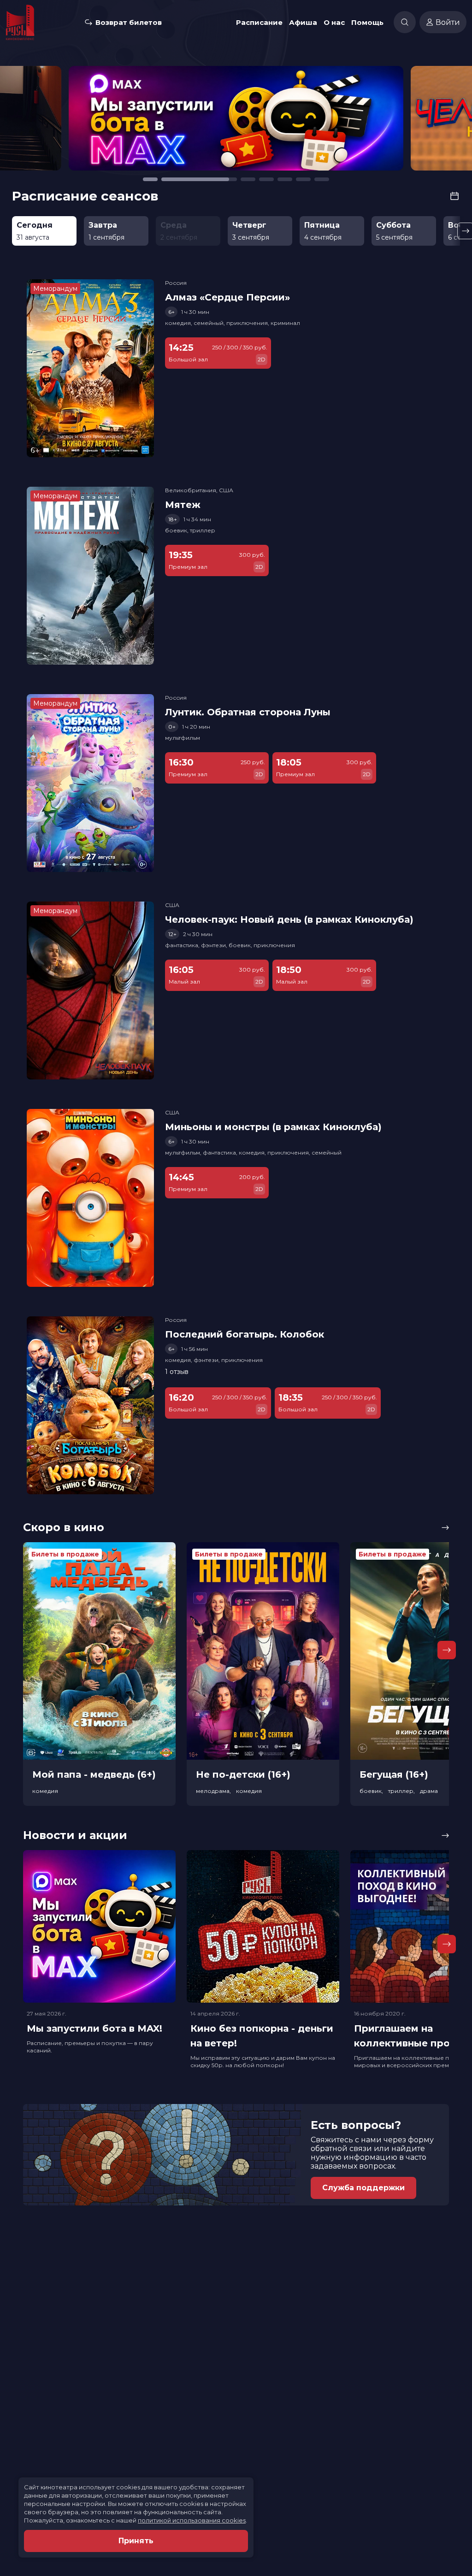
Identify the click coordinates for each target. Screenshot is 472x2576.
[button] (70, 123)
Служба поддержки (363, 2188)
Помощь (367, 22)
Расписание (259, 22)
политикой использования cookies (192, 2520)
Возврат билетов (129, 22)
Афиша (303, 22)
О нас (334, 22)
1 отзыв (177, 1372)
